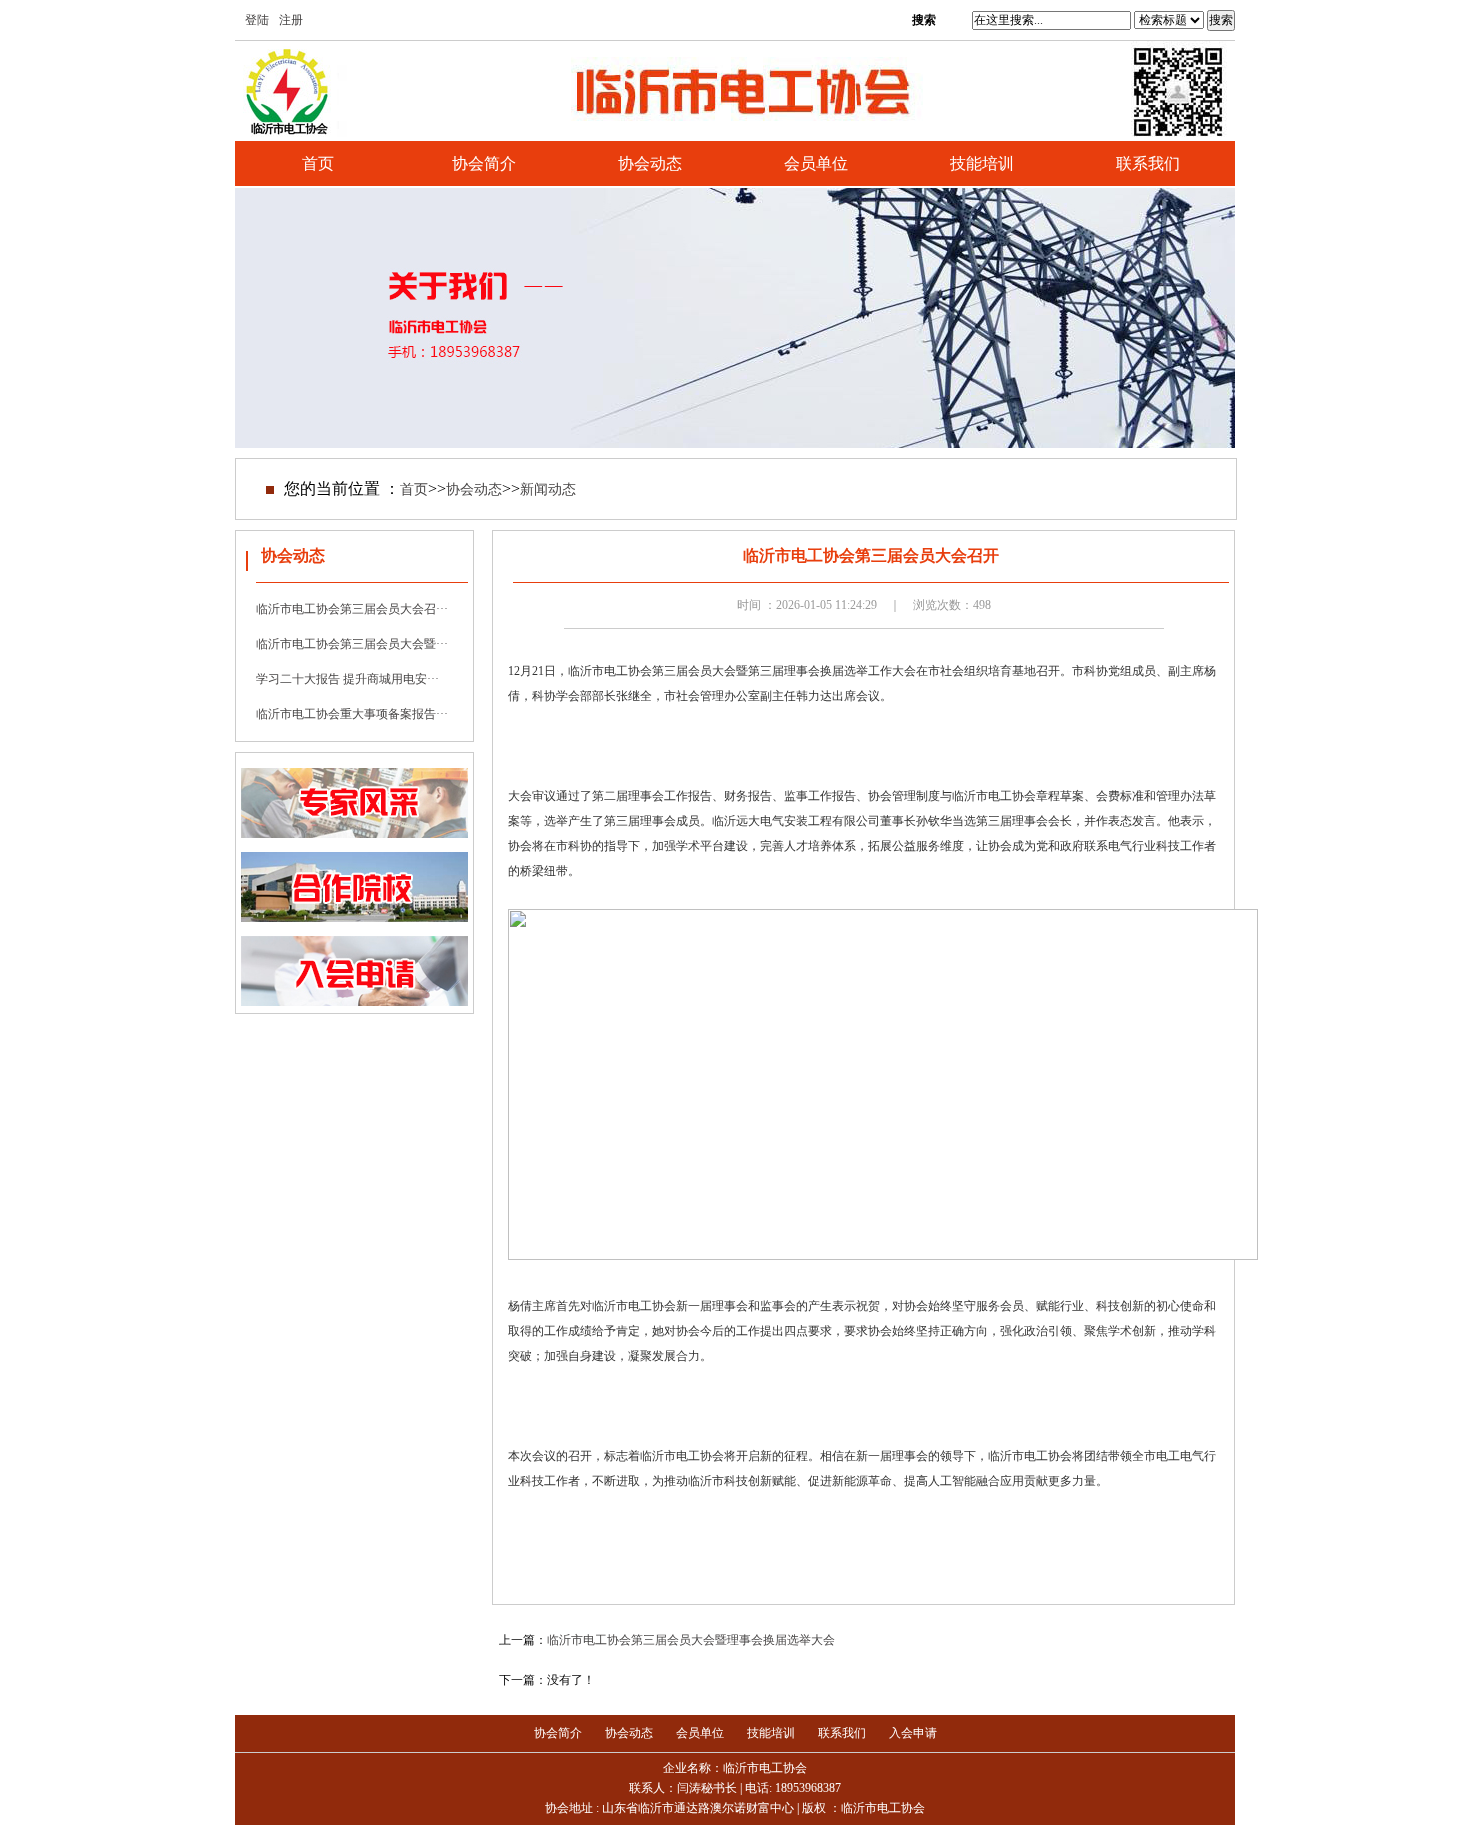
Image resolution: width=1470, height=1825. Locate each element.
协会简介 (484, 163)
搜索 (1221, 20)
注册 (291, 20)
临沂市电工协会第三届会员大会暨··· (352, 644)
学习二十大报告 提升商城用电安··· (347, 679)
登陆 (257, 20)
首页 (318, 163)
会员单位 (816, 163)
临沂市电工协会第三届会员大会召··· (352, 609)
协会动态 (650, 163)
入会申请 (913, 1733)
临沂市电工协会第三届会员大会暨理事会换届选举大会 (691, 1640)
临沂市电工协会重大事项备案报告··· (352, 714)
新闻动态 (548, 489)
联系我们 (1148, 163)
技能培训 (982, 163)
